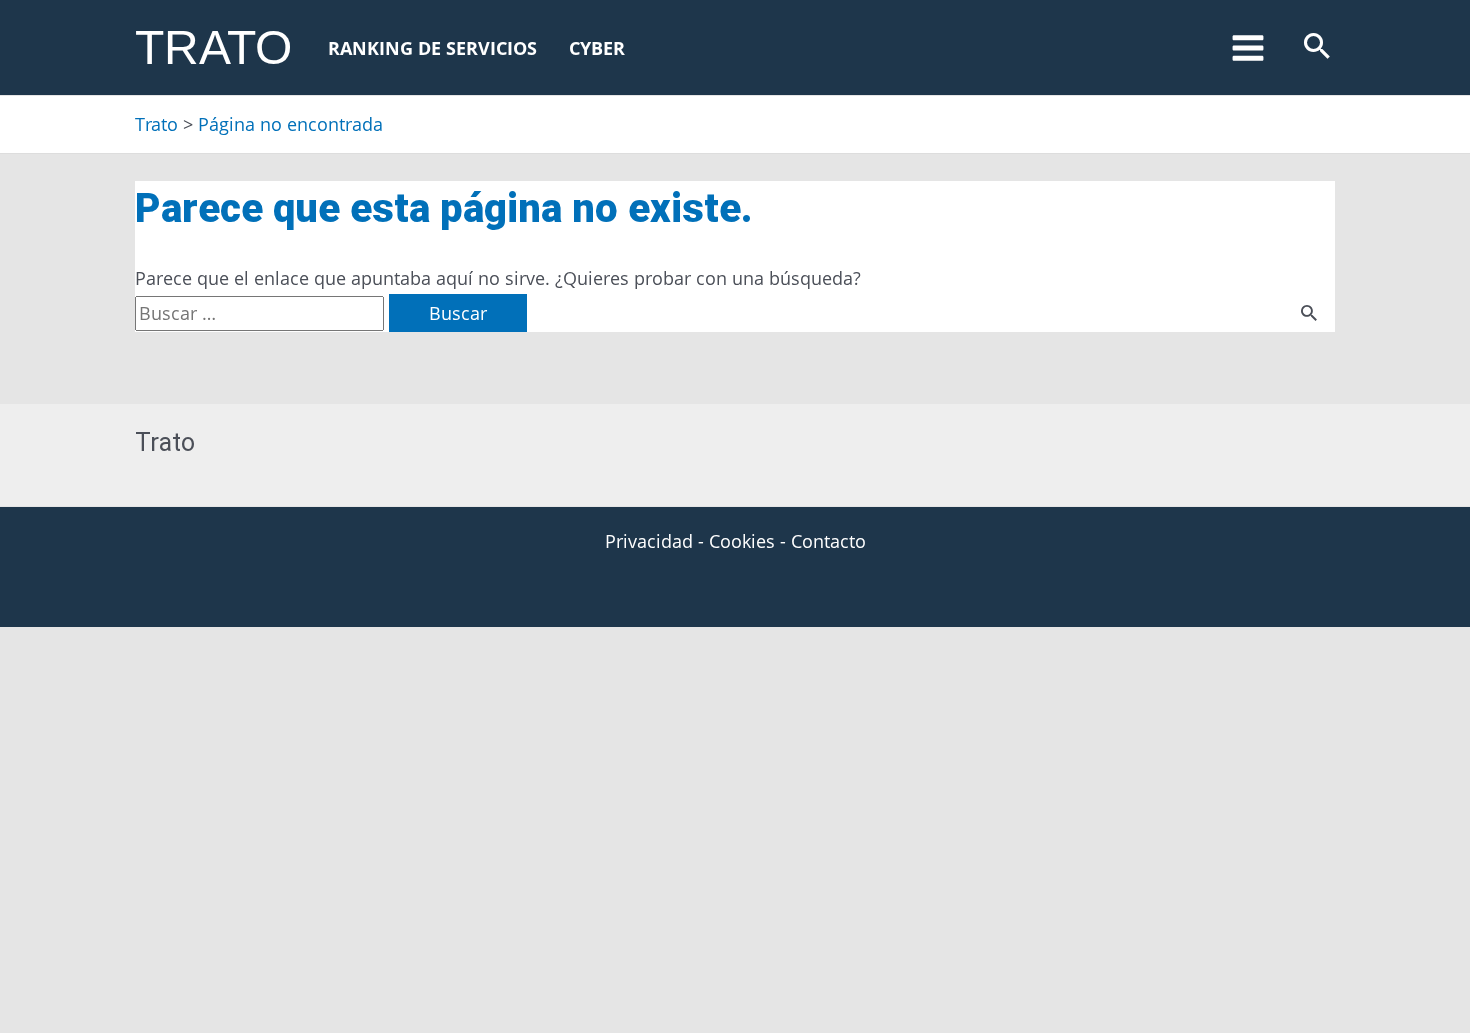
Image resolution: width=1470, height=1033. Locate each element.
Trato (213, 47)
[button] (1317, 47)
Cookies (742, 541)
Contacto (828, 541)
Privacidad (649, 541)
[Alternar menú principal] (1247, 47)
